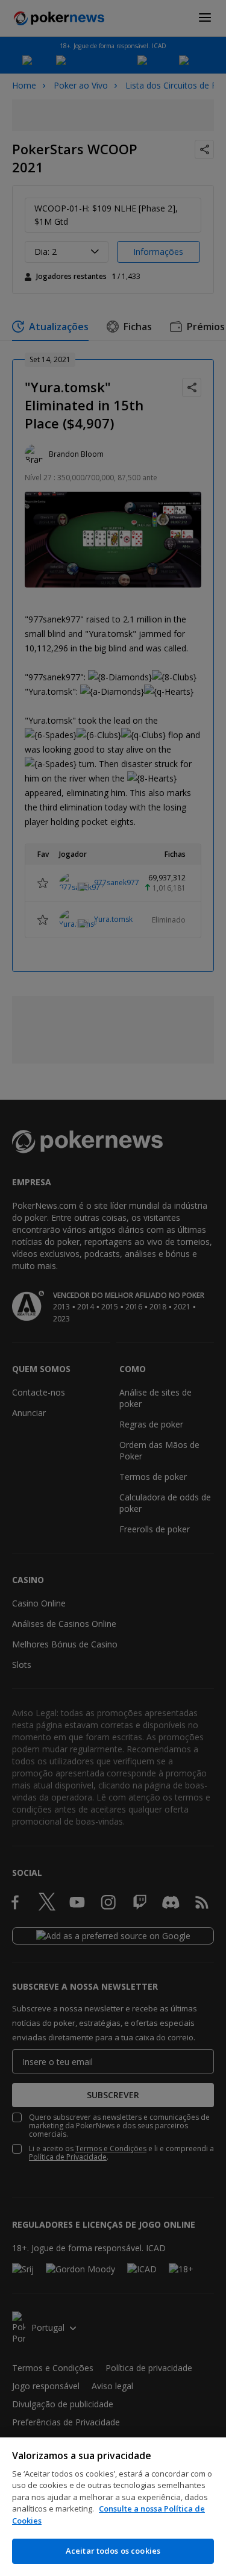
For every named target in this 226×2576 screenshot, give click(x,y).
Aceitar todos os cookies (113, 2551)
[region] (113, 2507)
